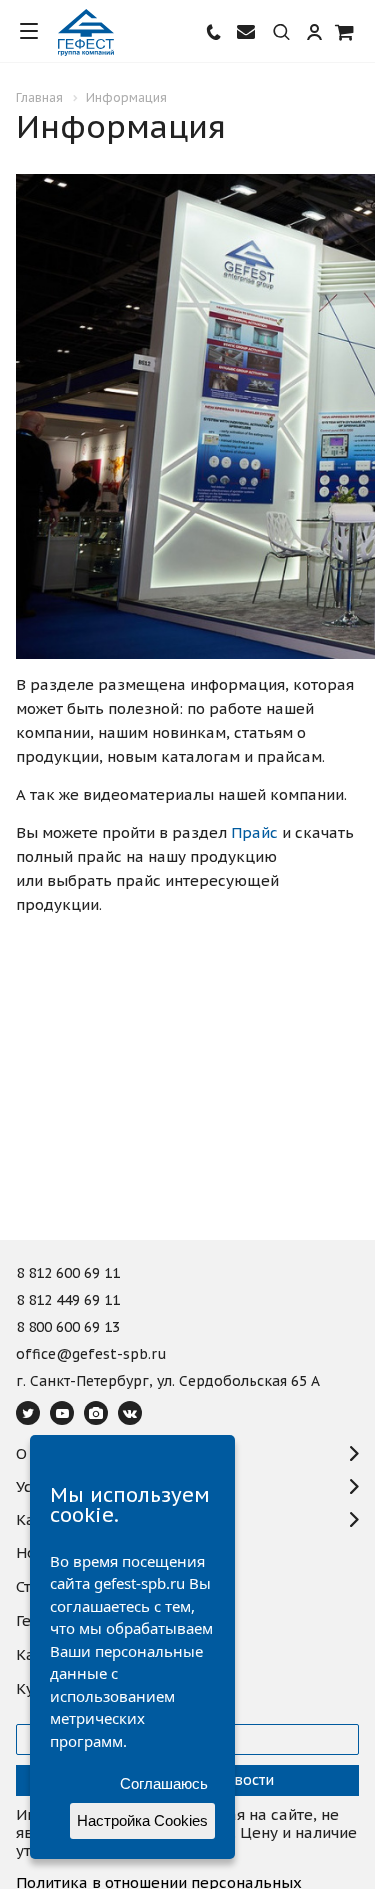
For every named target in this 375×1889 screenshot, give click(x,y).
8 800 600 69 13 (68, 1328)
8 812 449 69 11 (68, 1301)
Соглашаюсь (164, 1783)
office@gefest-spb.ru (91, 1355)
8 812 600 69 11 (68, 1274)
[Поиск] (281, 33)
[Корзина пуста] (345, 31)
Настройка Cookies (142, 1820)
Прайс (254, 832)
